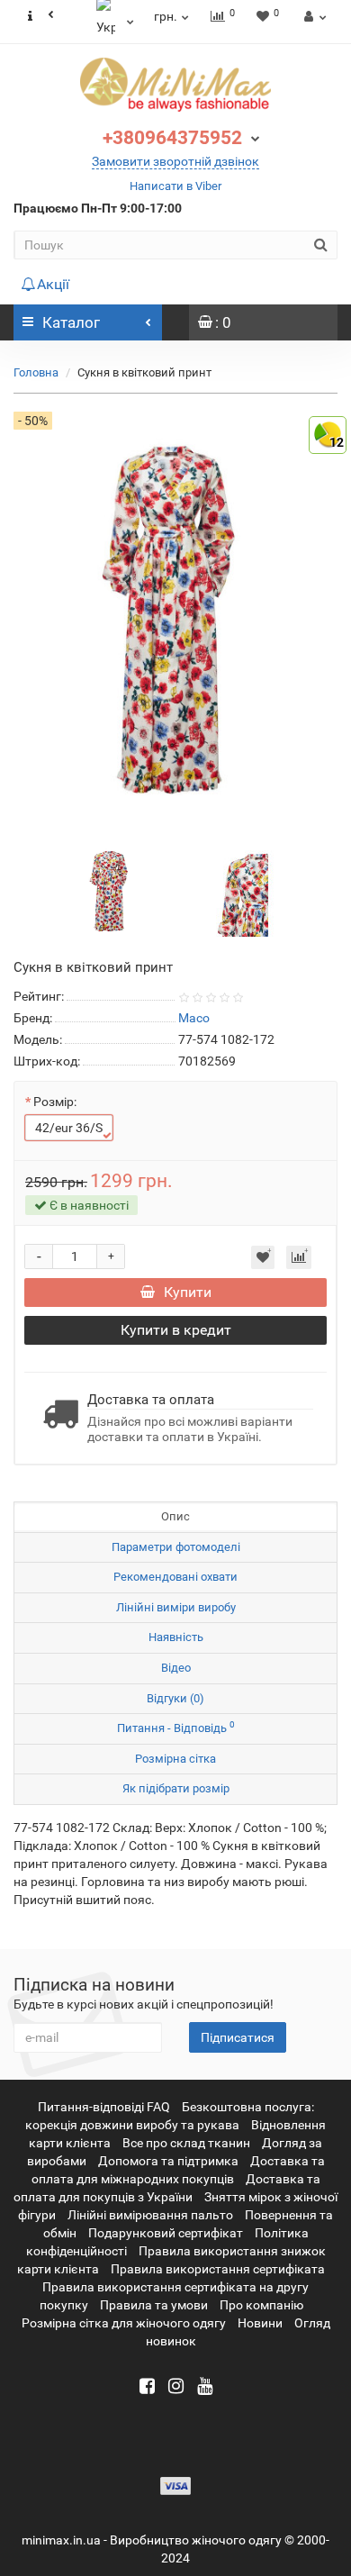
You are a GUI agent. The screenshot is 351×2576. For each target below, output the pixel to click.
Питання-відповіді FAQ (104, 2107)
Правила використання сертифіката (218, 2269)
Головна (36, 372)
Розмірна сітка (175, 1759)
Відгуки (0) (175, 1698)
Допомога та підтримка (168, 2161)
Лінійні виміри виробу (176, 1607)
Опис (175, 1516)
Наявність (176, 1637)
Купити (188, 1292)
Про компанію (261, 2305)
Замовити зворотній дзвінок (175, 161)
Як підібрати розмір (176, 1788)
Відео (176, 1668)
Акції (53, 284)
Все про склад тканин (186, 2143)
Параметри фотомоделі (176, 1547)
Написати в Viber (175, 186)
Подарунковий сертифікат (166, 2233)
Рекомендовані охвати (175, 1577)
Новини (260, 2323)
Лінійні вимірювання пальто (150, 2215)
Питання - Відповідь (176, 1727)
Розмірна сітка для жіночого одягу (124, 2323)
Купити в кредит (176, 1330)
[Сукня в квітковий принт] (111, 889)
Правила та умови (154, 2305)
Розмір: (55, 1102)
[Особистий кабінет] (313, 16)
